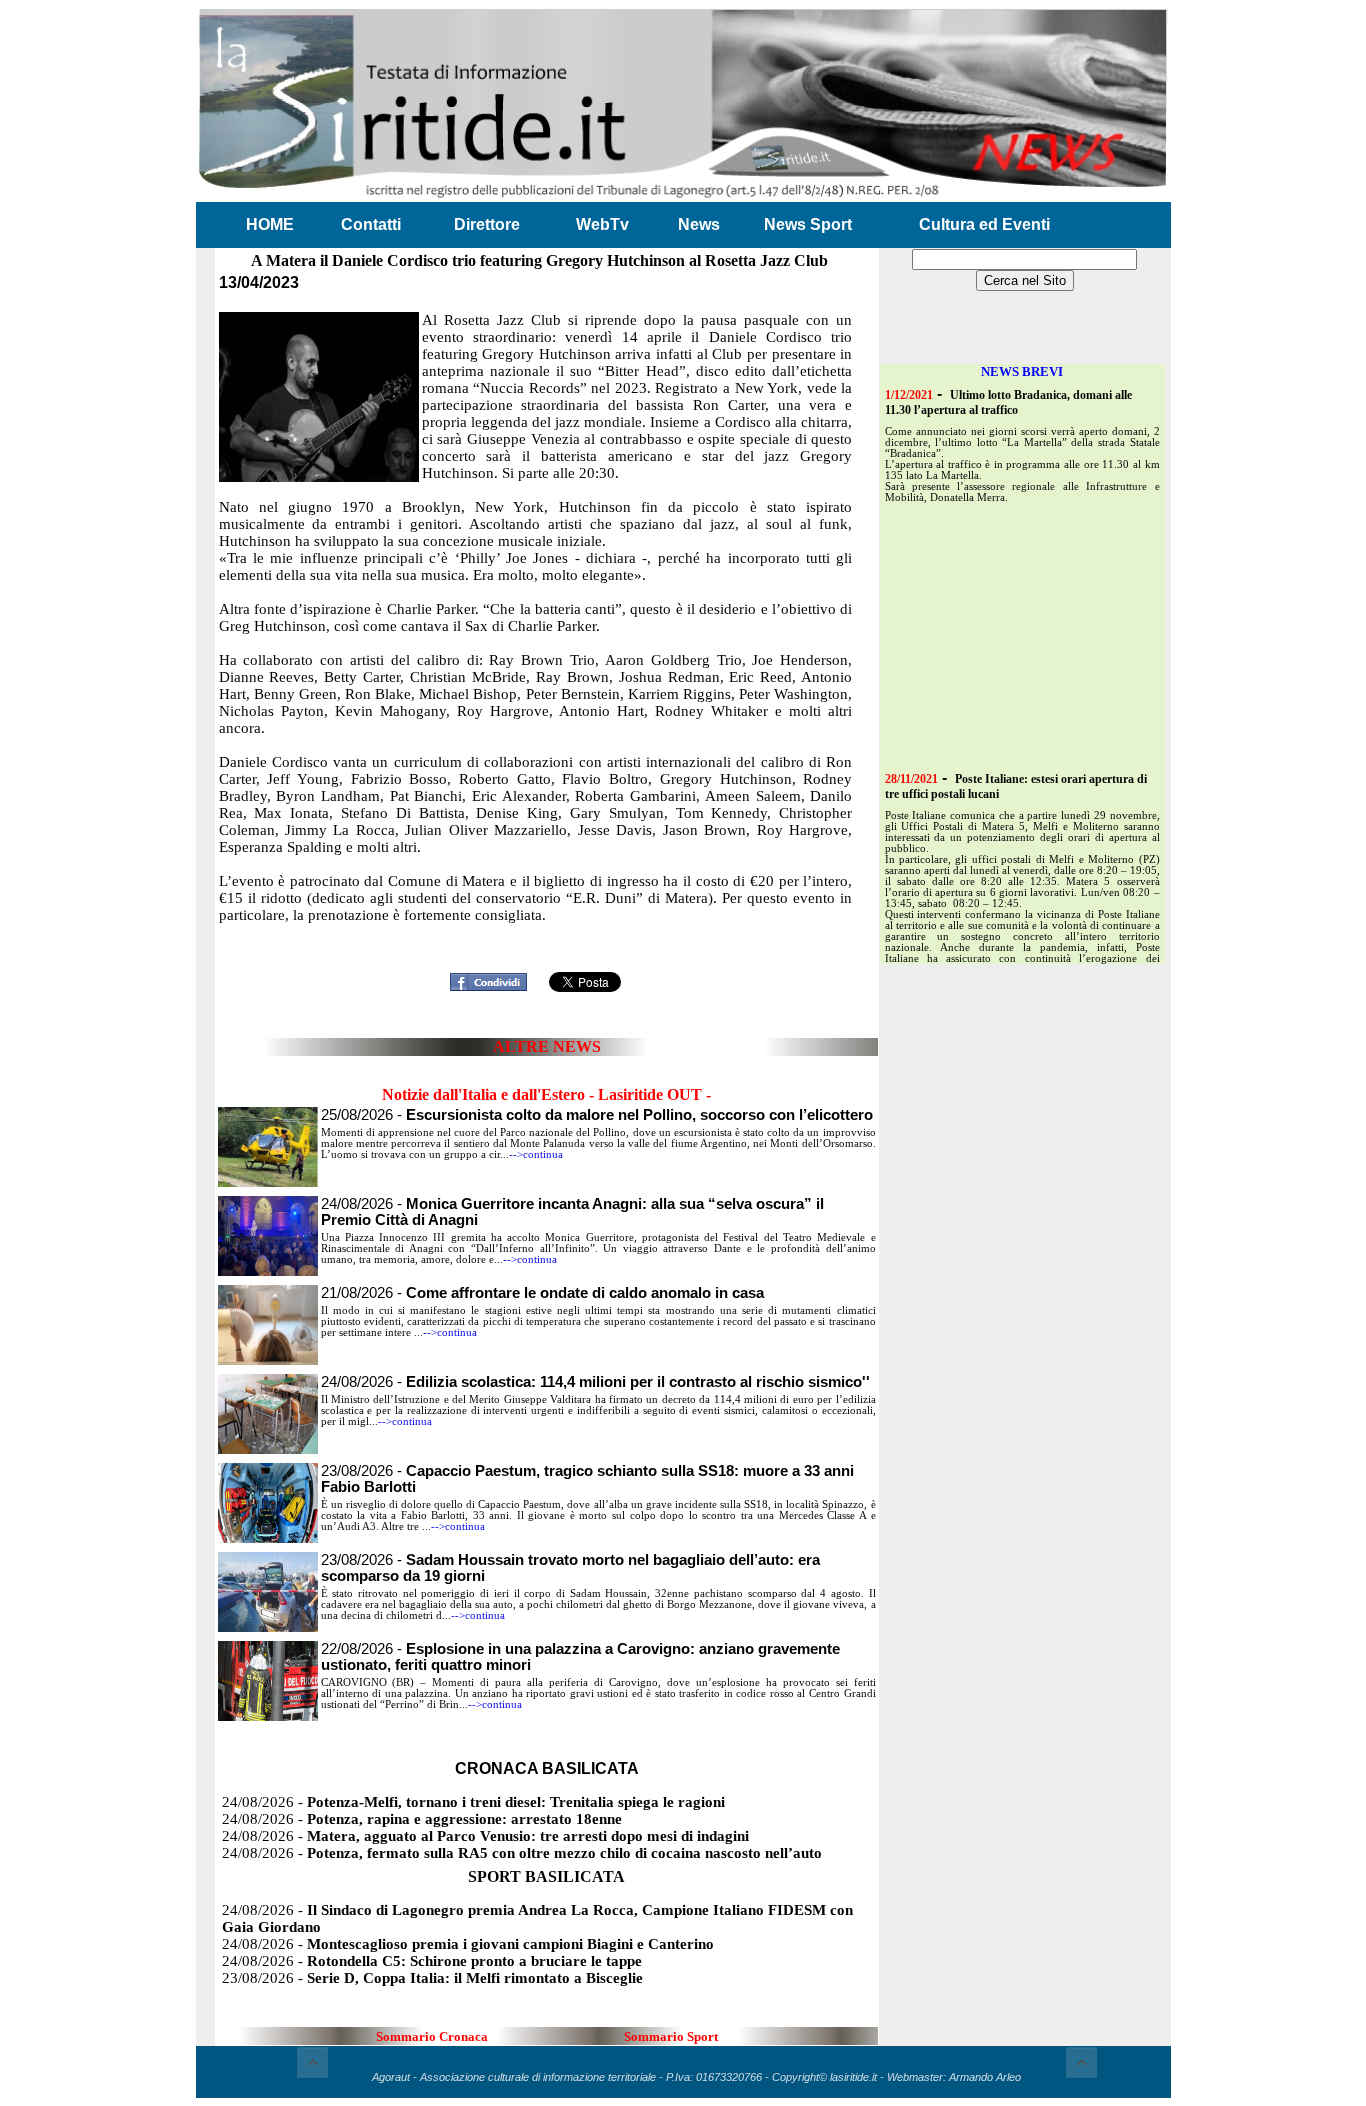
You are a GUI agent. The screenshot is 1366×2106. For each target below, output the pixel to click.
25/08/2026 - (597, 1115)
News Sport (808, 224)
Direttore (487, 224)
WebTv (602, 224)
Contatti (371, 224)
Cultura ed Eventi (984, 224)
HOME (270, 224)
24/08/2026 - (595, 1382)
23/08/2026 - (432, 1978)
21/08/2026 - (542, 1293)
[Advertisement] (547, 934)
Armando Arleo (985, 2077)
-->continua (536, 1154)
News (699, 224)
